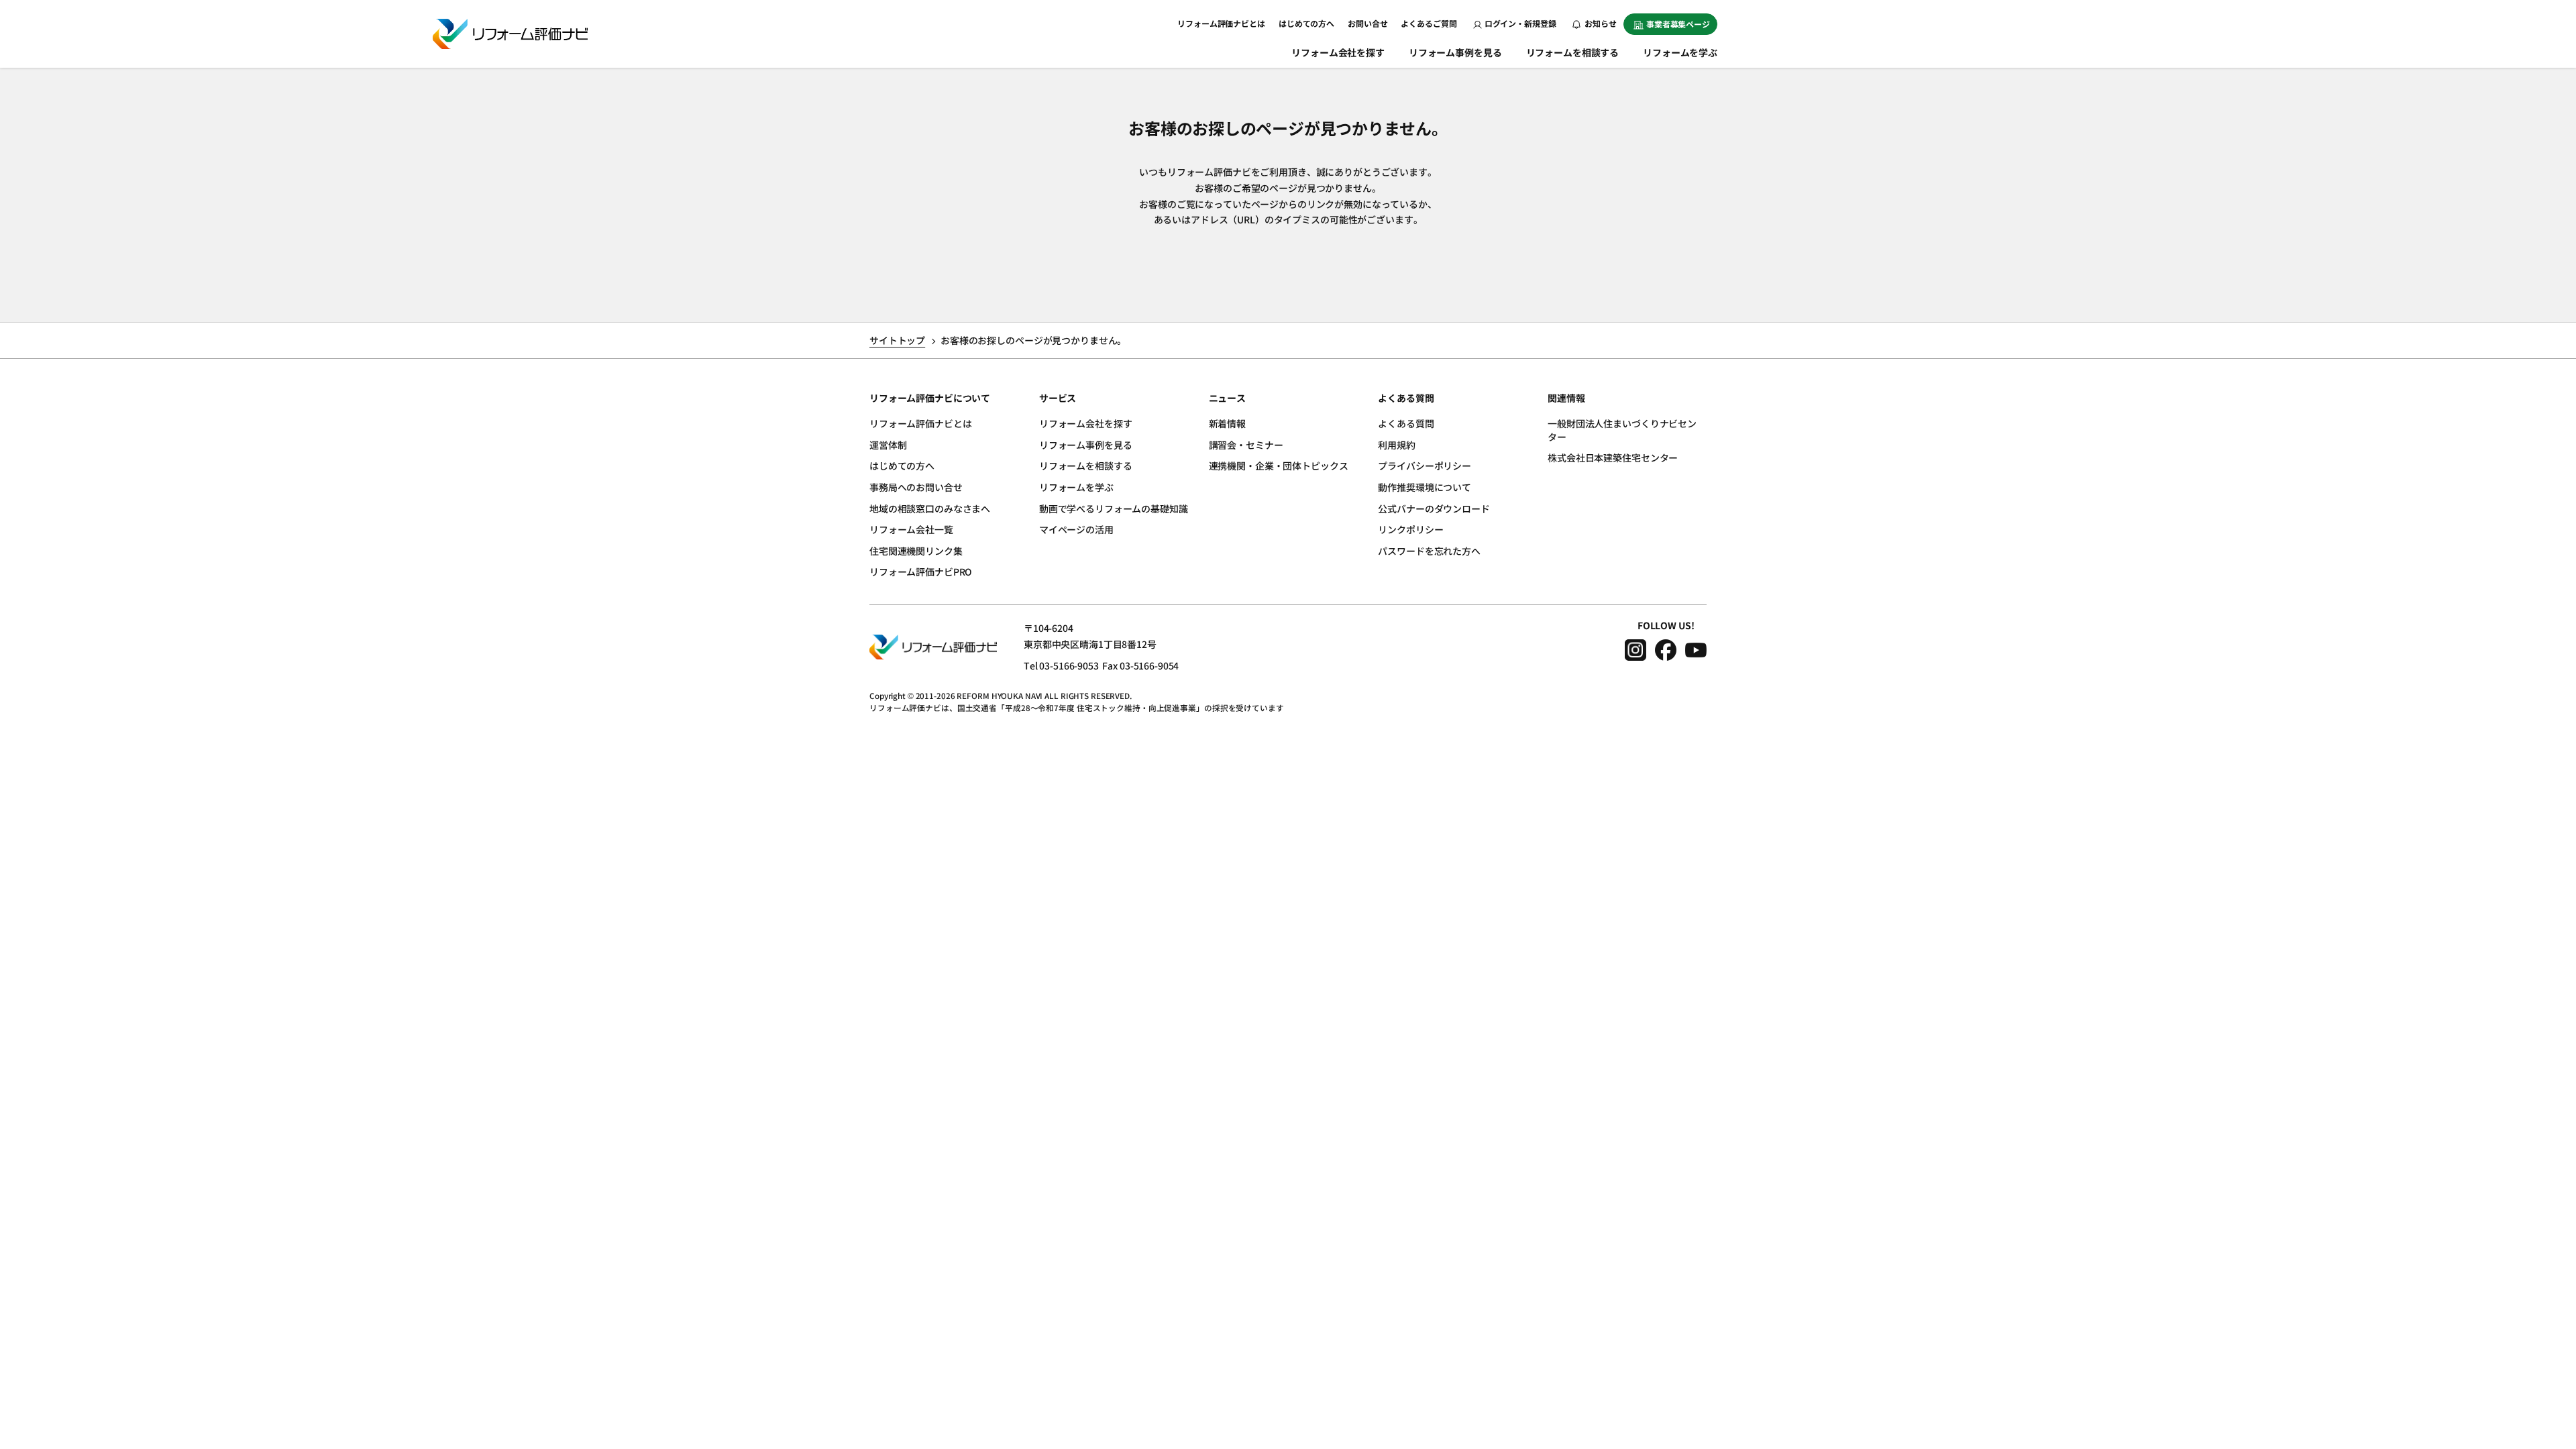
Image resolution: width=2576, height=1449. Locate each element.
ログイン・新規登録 (1520, 23)
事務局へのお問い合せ (916, 487)
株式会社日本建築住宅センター (1613, 458)
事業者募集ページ (1678, 24)
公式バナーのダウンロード (1434, 508)
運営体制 (888, 445)
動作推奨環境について (1425, 487)
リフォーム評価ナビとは (1221, 23)
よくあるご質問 (1429, 23)
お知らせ (1600, 23)
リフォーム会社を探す (1338, 52)
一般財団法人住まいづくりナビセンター (1622, 430)
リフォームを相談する (1573, 52)
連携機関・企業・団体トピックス (1279, 466)
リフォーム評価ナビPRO (921, 572)
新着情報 (1227, 423)
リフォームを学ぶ (1680, 52)
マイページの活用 (1076, 529)
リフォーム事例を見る (1455, 52)
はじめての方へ (1306, 23)
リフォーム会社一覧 (911, 529)
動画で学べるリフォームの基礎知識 (1114, 508)
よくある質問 (1406, 423)
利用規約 (1396, 445)
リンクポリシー (1410, 529)
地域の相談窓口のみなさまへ (930, 508)
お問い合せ (1367, 23)
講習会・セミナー (1246, 445)
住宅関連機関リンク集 (916, 551)
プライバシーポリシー (1425, 466)
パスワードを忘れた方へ (1429, 551)
